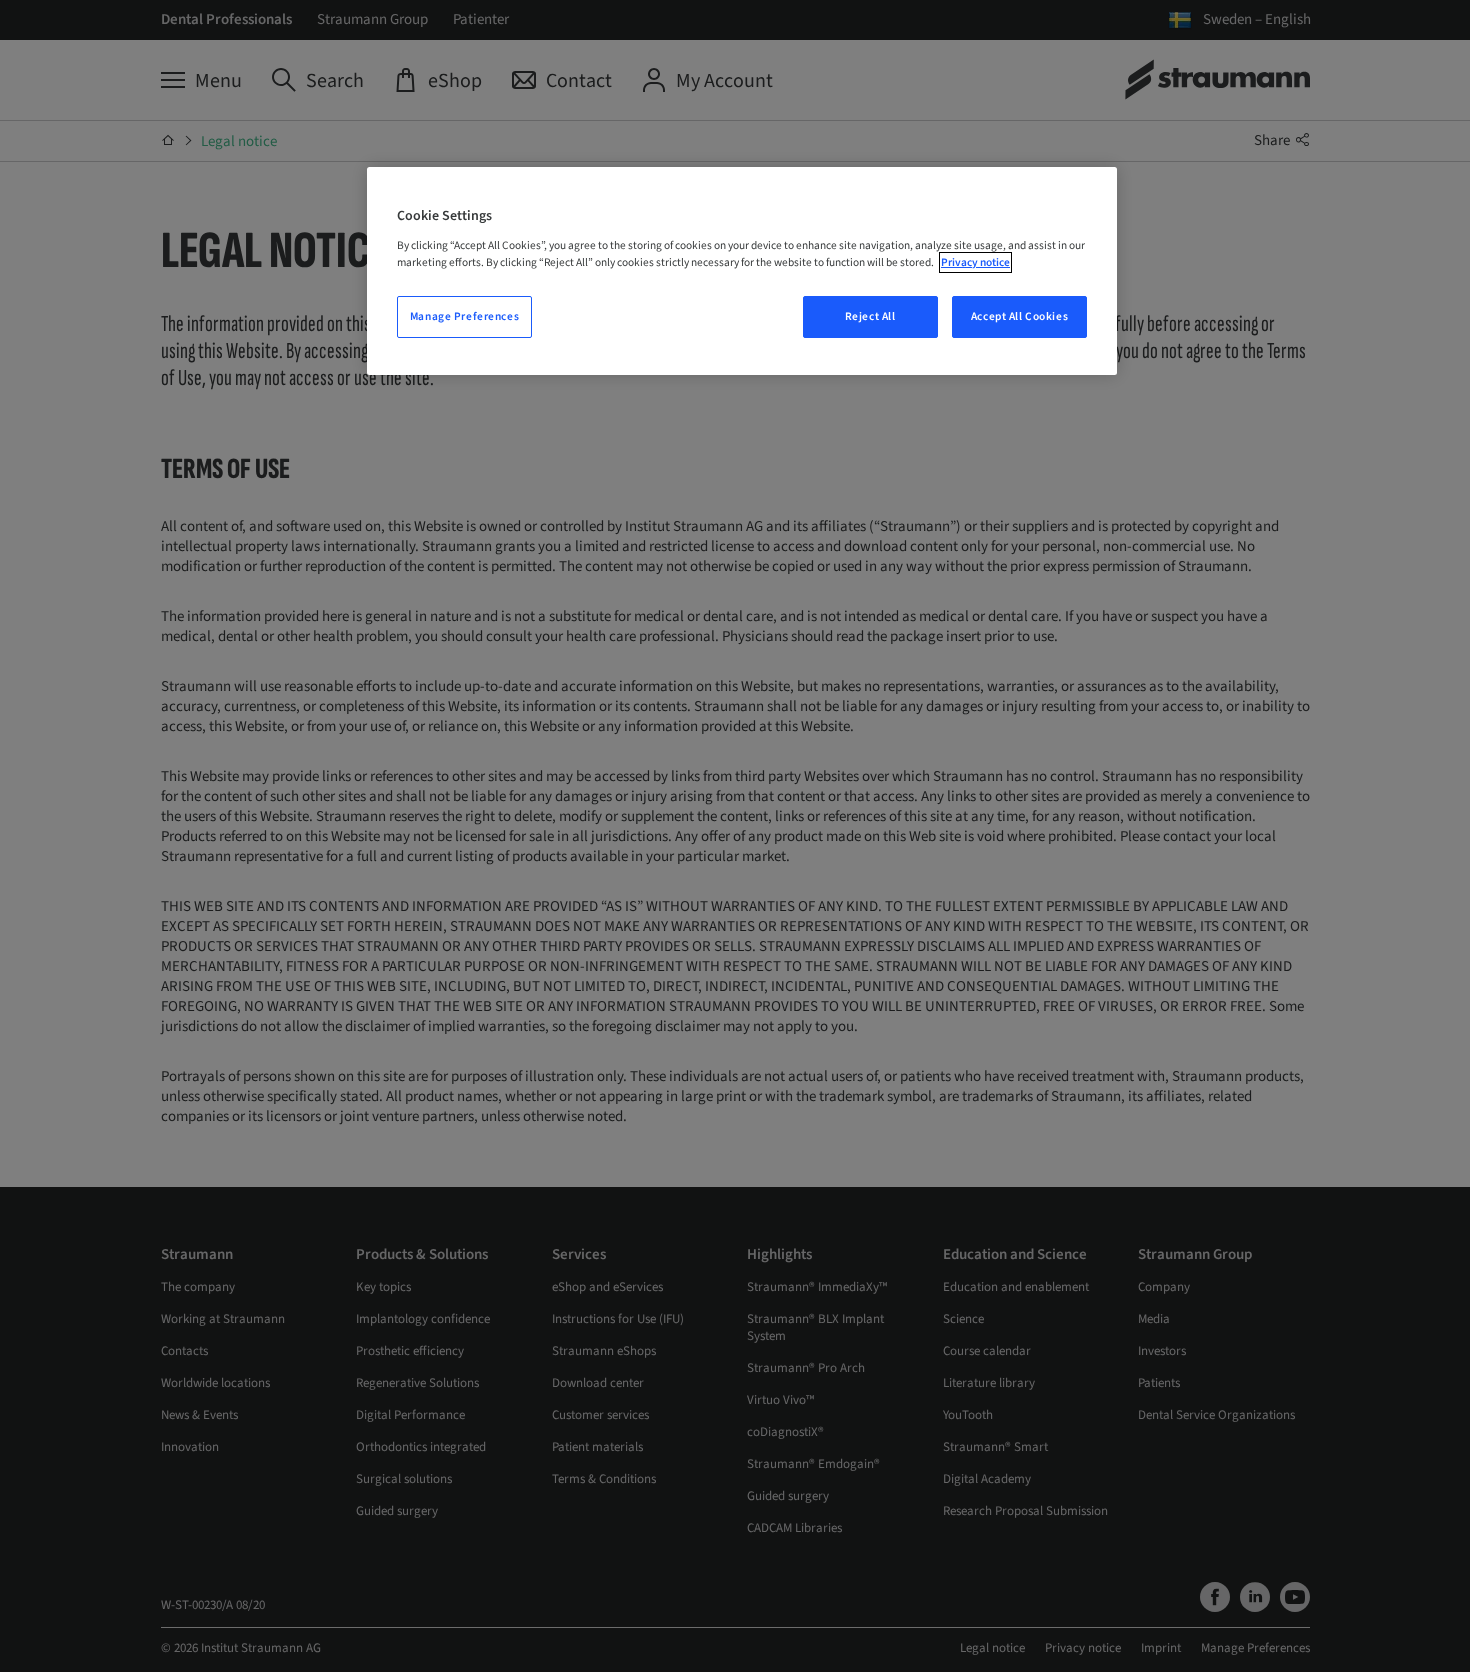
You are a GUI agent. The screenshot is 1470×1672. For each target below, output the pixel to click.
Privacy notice (975, 262)
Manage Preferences (464, 316)
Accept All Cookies (1019, 316)
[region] (742, 271)
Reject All (870, 316)
